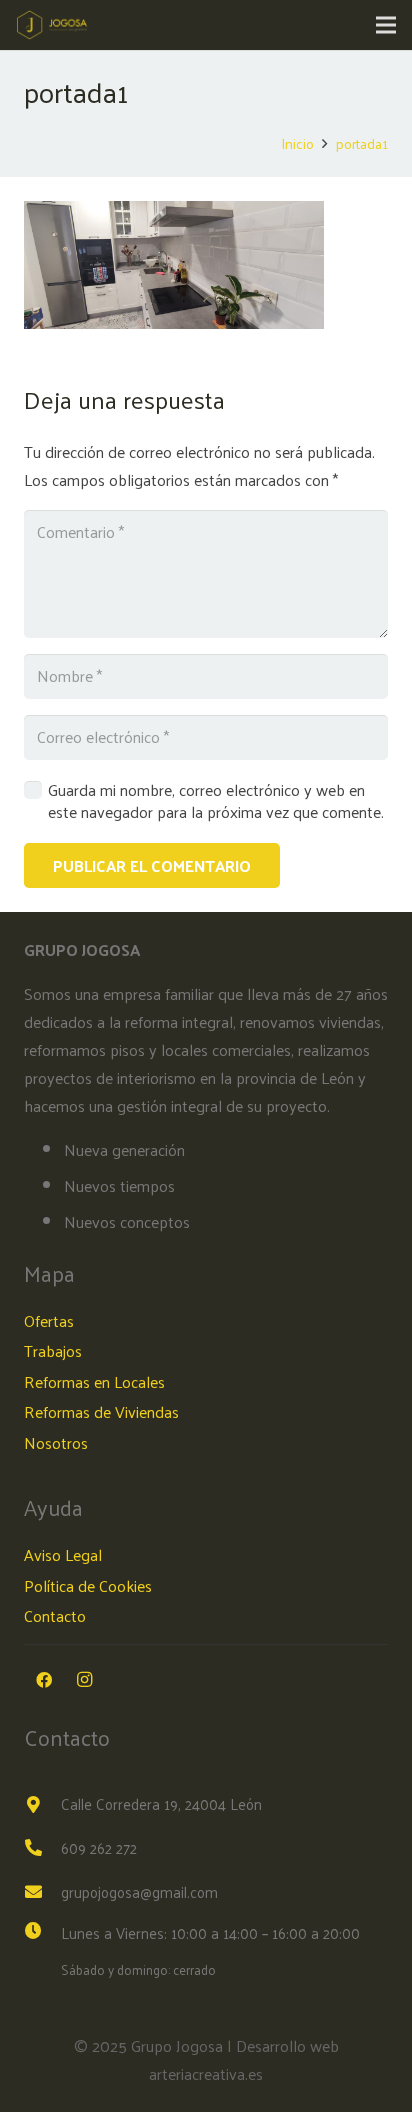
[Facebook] (44, 1680)
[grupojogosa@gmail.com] (42, 1892)
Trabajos (53, 1350)
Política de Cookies (88, 1585)
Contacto (55, 1615)
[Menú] (386, 25)
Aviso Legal (63, 1554)
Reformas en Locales (94, 1381)
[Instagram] (84, 1680)
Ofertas (49, 1320)
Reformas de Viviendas (101, 1411)
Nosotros (56, 1442)
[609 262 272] (42, 1848)
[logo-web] (52, 25)
